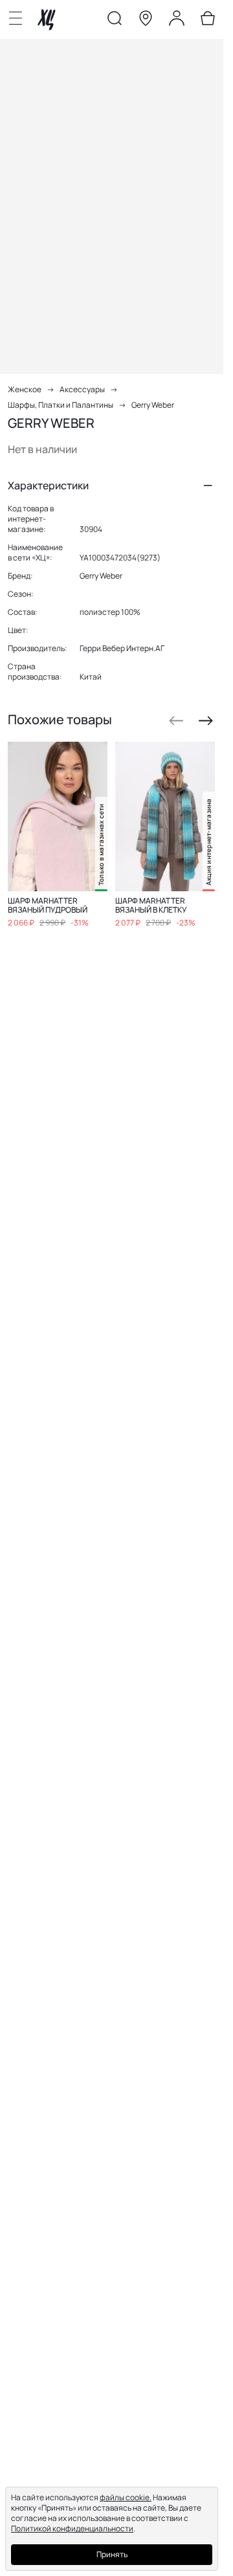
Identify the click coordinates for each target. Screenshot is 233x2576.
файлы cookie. (126, 2497)
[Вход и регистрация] (177, 21)
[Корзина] (208, 21)
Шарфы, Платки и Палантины (61, 405)
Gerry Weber (153, 405)
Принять (112, 2554)
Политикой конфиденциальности (72, 2528)
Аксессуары (82, 389)
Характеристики (48, 485)
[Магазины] (146, 21)
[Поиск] (115, 21)
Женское (25, 389)
